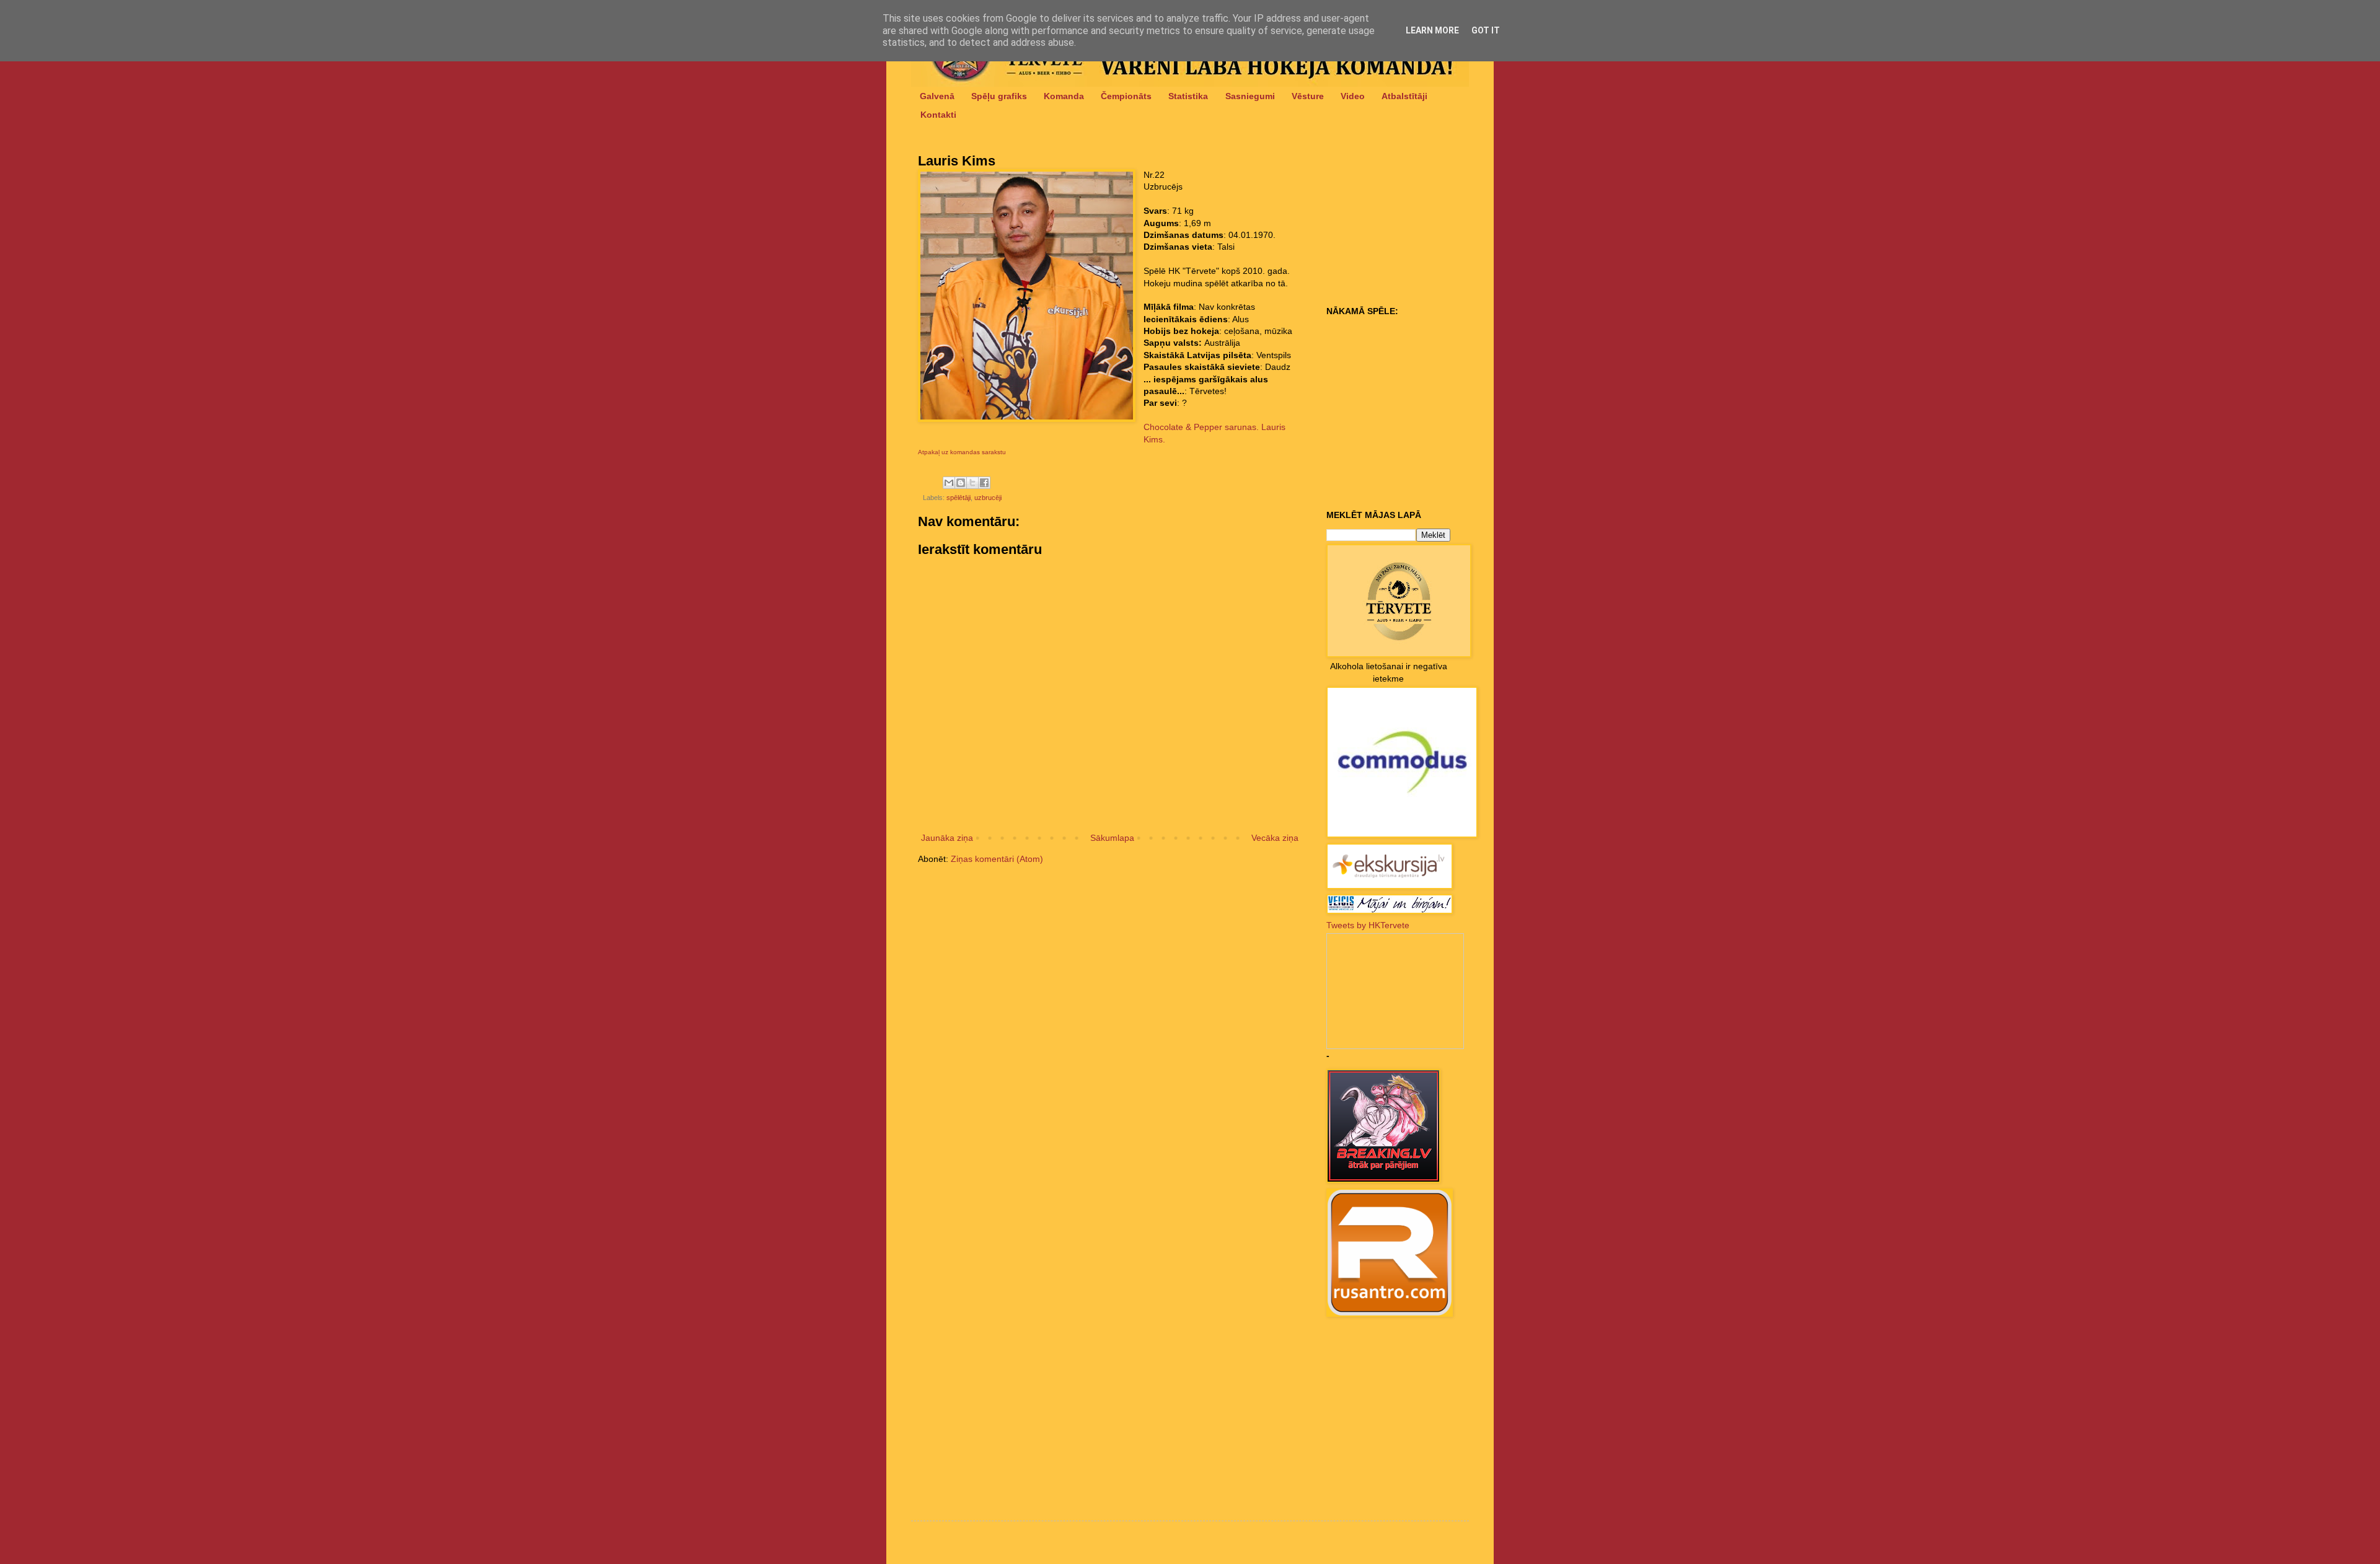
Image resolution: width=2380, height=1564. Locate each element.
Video (1353, 96)
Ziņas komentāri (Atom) (997, 859)
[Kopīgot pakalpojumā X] (972, 483)
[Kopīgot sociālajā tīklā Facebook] (984, 483)
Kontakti (938, 115)
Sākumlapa (1112, 838)
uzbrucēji (988, 498)
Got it (1486, 30)
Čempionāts (1126, 96)
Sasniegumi (1250, 96)
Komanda (1064, 96)
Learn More (1432, 30)
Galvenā (937, 96)
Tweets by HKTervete (1368, 925)
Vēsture (1308, 96)
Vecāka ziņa (1275, 838)
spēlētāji (959, 498)
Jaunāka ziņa (947, 838)
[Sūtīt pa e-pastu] (949, 483)
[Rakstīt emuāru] (961, 483)
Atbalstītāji (1404, 96)
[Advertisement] (1404, 224)
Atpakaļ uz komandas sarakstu (962, 452)
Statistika (1188, 96)
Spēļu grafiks (999, 96)
